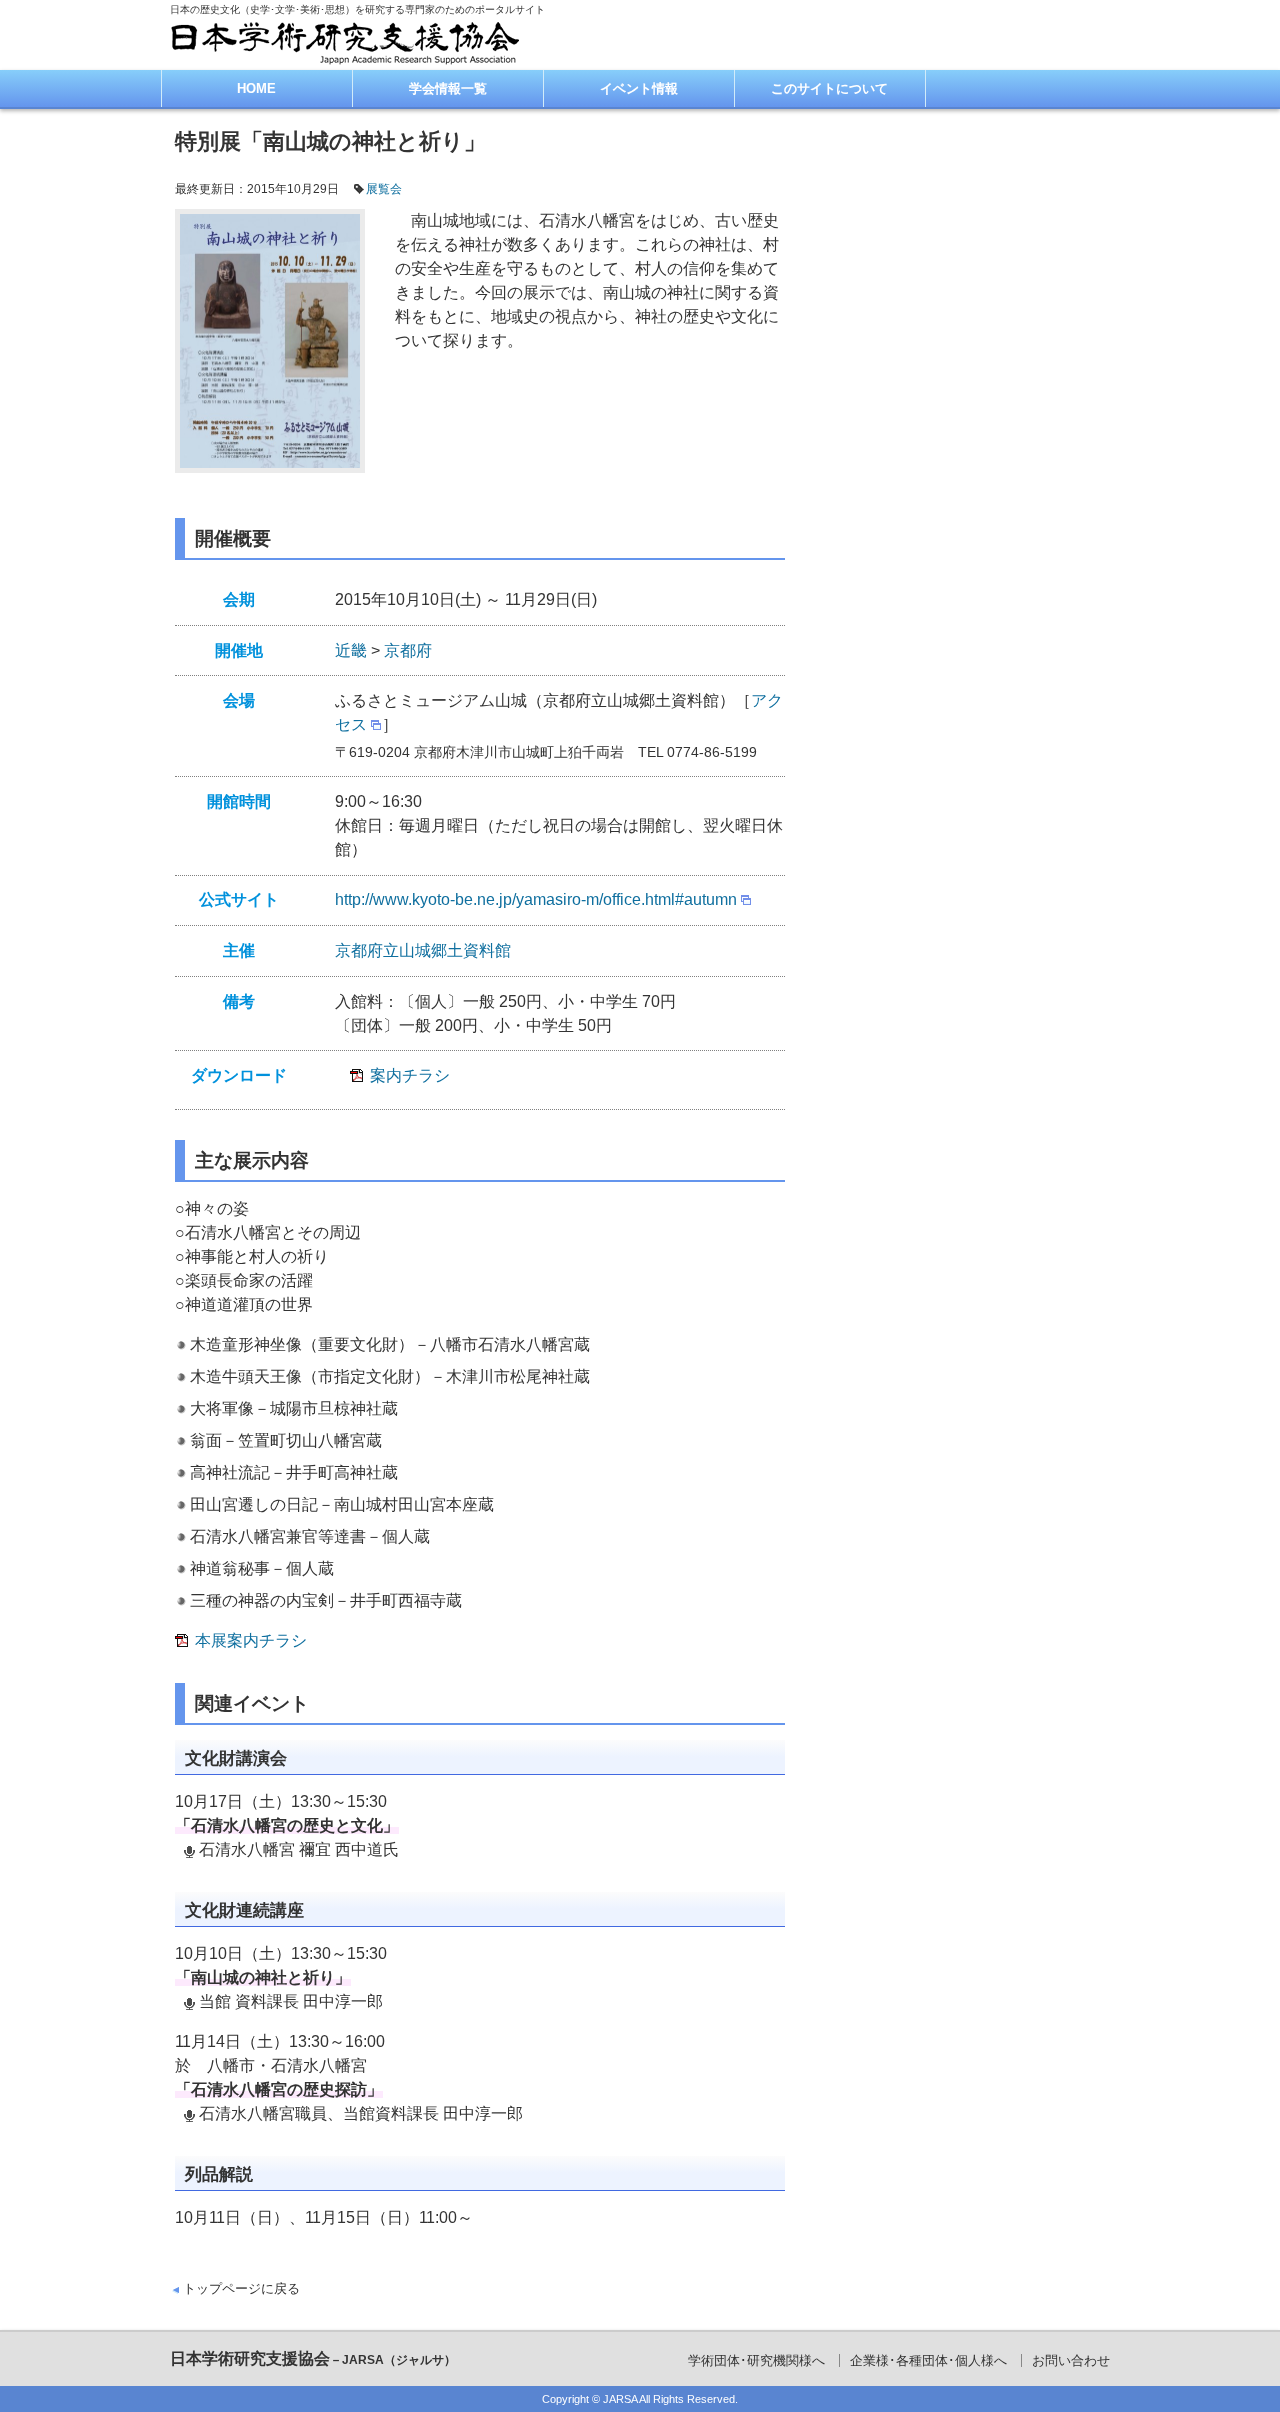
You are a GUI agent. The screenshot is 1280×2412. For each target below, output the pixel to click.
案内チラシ (410, 1075)
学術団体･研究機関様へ (756, 2360)
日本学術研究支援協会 (313, 2358)
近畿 (351, 650)
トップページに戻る (241, 2288)
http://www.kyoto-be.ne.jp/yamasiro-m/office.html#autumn (536, 899)
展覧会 (384, 189)
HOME (256, 88)
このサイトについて (829, 88)
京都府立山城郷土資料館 (423, 950)
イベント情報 (639, 88)
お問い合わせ (1071, 2360)
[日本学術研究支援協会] (345, 42)
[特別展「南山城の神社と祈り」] (270, 341)
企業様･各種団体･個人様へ (928, 2360)
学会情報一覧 (448, 88)
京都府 (408, 650)
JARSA (620, 2399)
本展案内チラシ (251, 1640)
